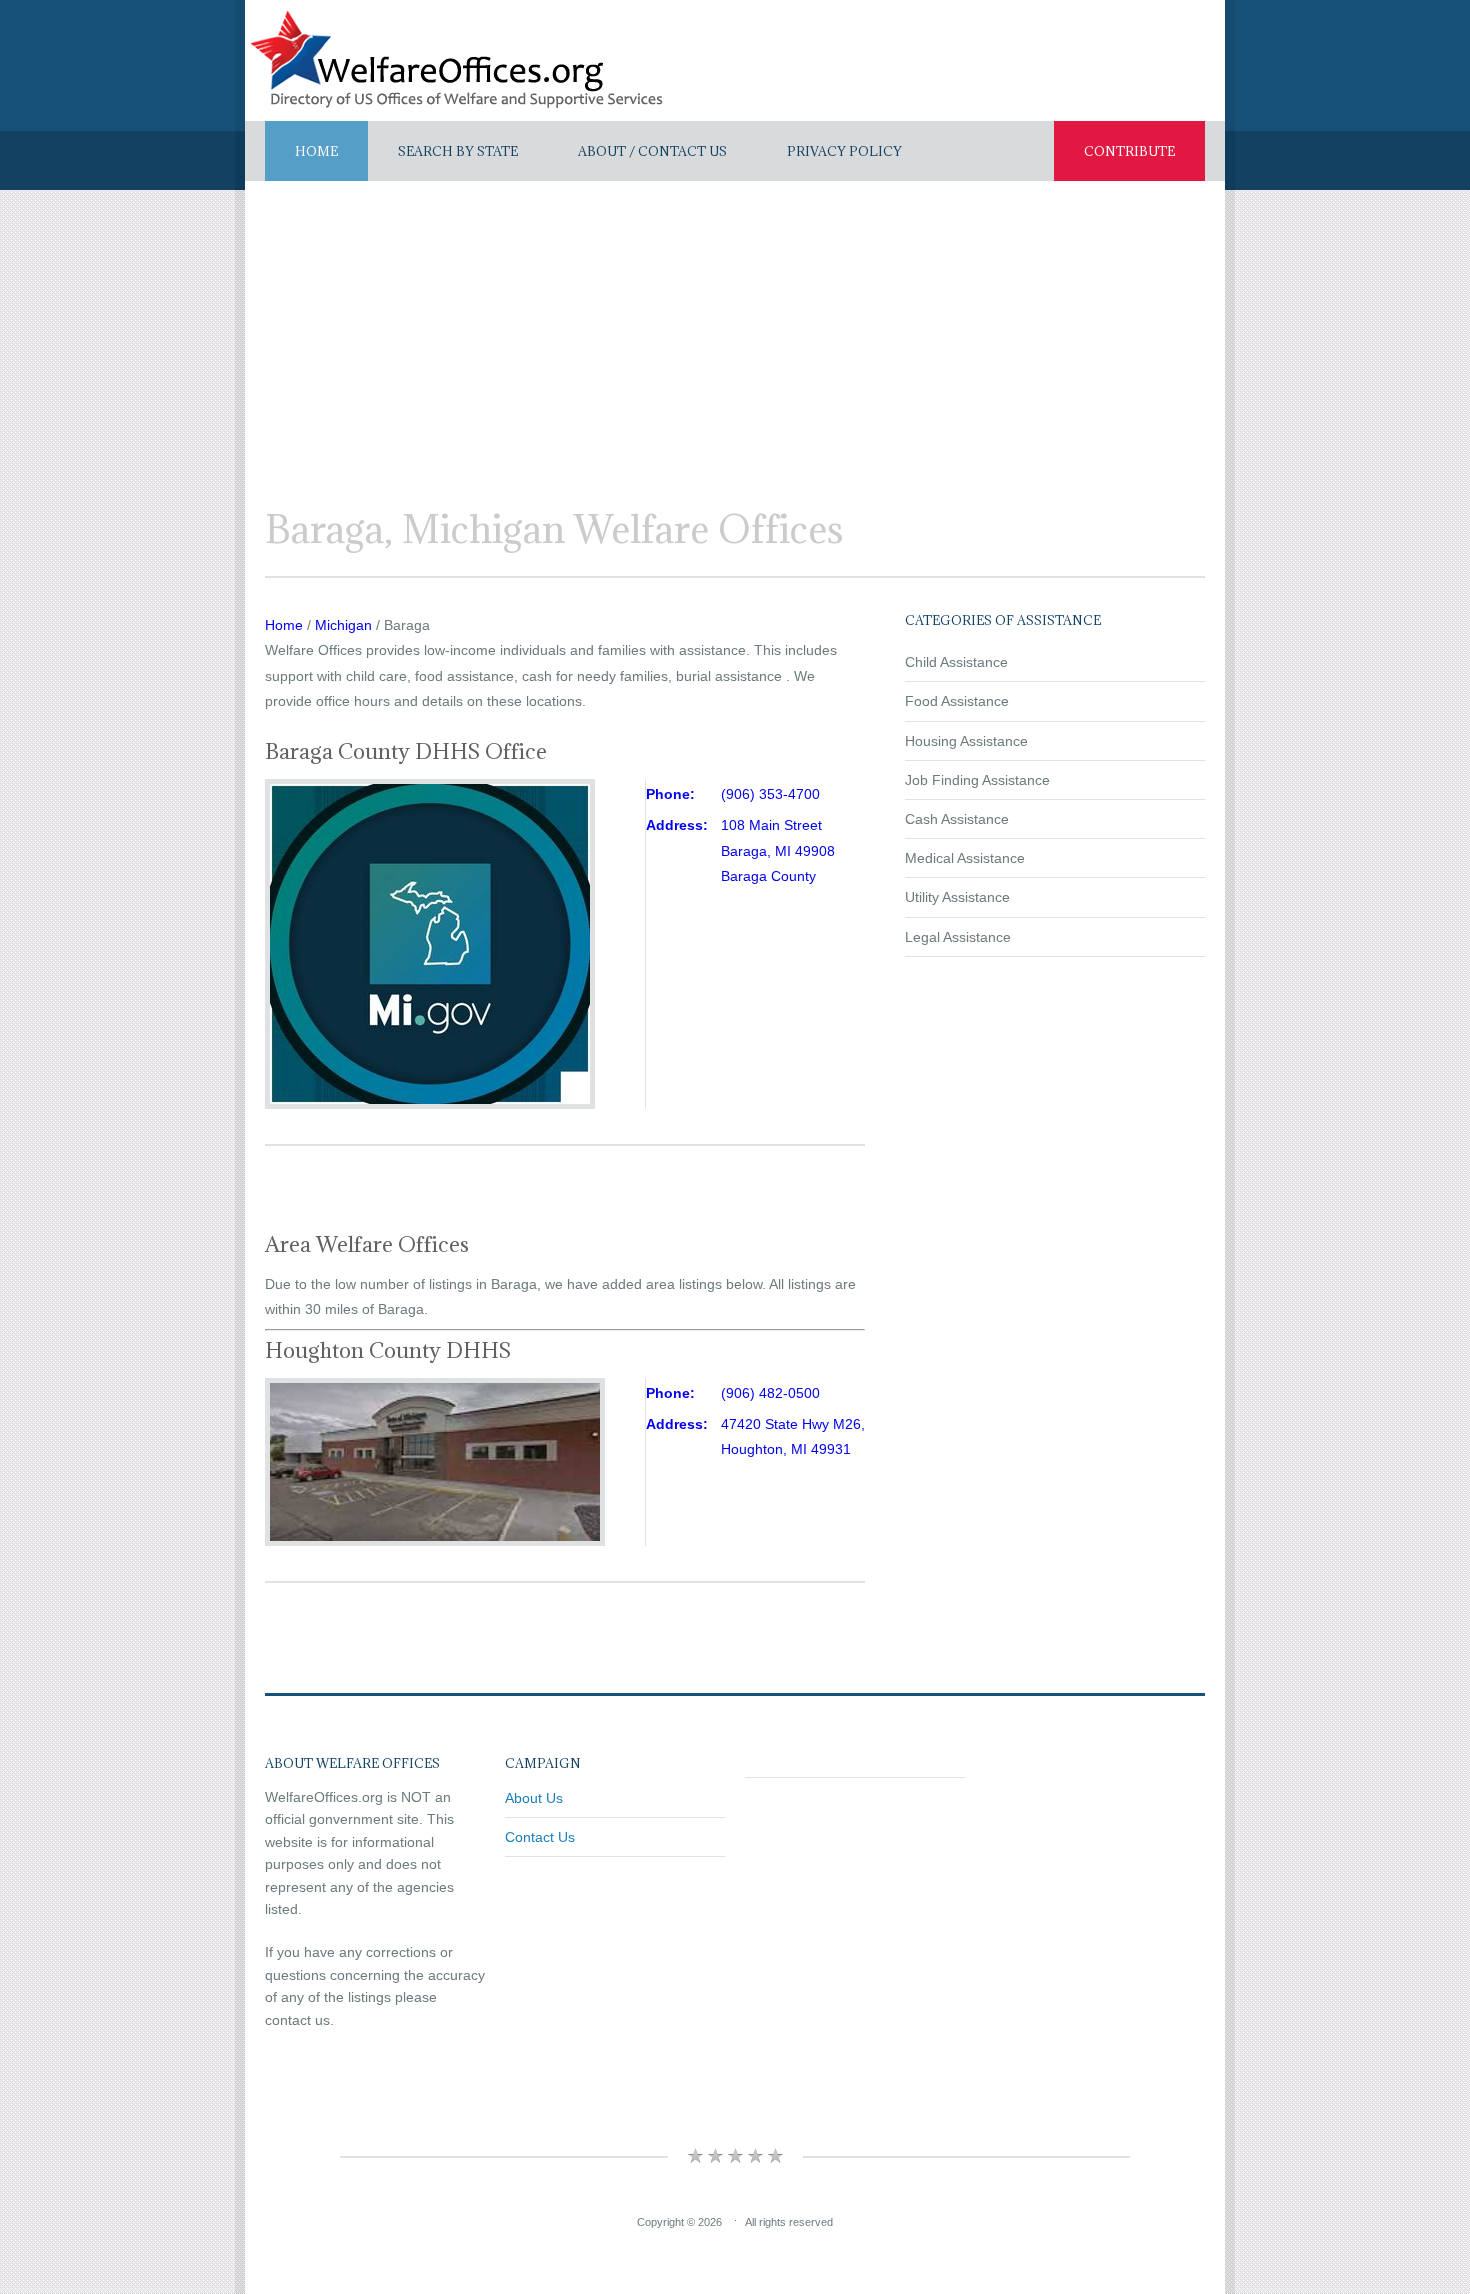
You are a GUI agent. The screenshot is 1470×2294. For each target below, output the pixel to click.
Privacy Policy (844, 151)
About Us (534, 1798)
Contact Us (540, 1837)
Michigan (343, 625)
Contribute (1129, 151)
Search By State (458, 151)
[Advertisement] (735, 331)
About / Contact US (652, 151)
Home (316, 151)
